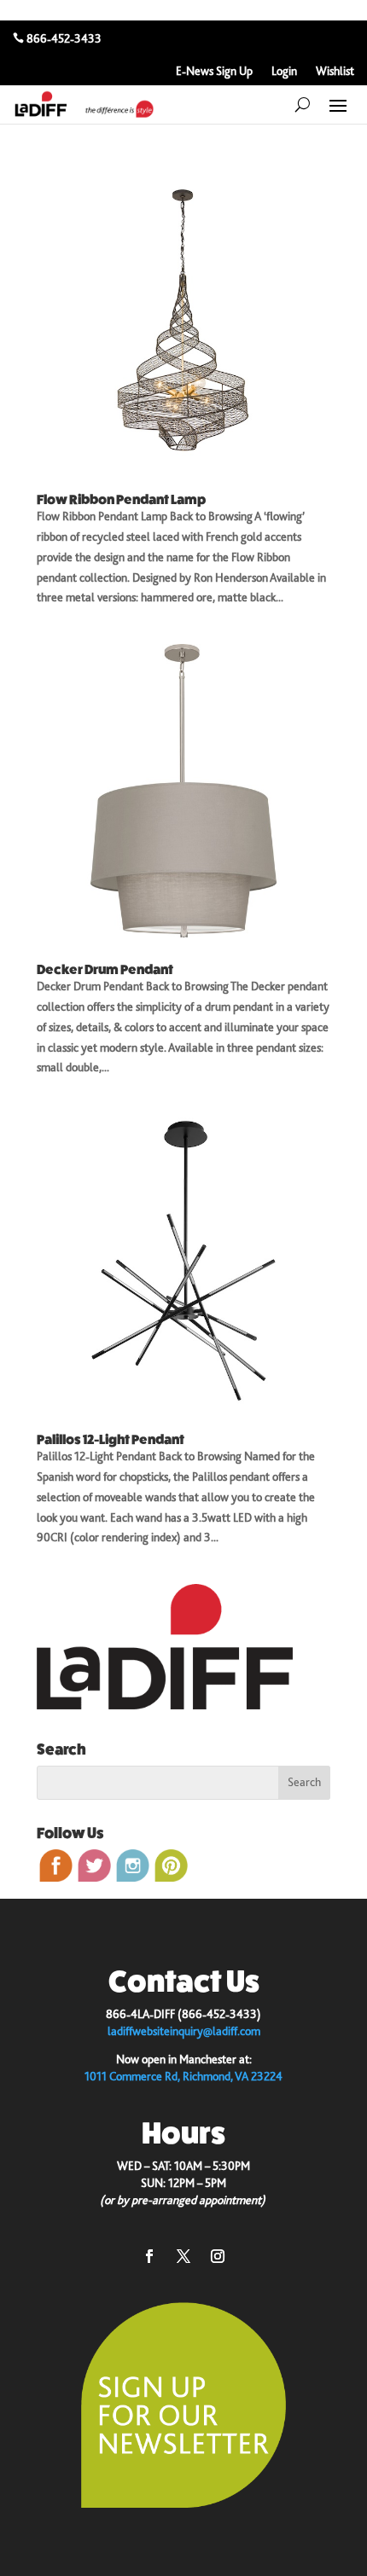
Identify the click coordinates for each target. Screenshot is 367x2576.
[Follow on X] (183, 2256)
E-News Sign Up (214, 71)
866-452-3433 (64, 38)
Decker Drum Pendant (105, 969)
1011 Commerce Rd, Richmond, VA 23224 (183, 2076)
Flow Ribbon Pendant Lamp (121, 499)
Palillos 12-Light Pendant (111, 1439)
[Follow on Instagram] (218, 2256)
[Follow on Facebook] (149, 2256)
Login (284, 71)
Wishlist (335, 71)
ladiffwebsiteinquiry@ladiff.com (184, 2031)
